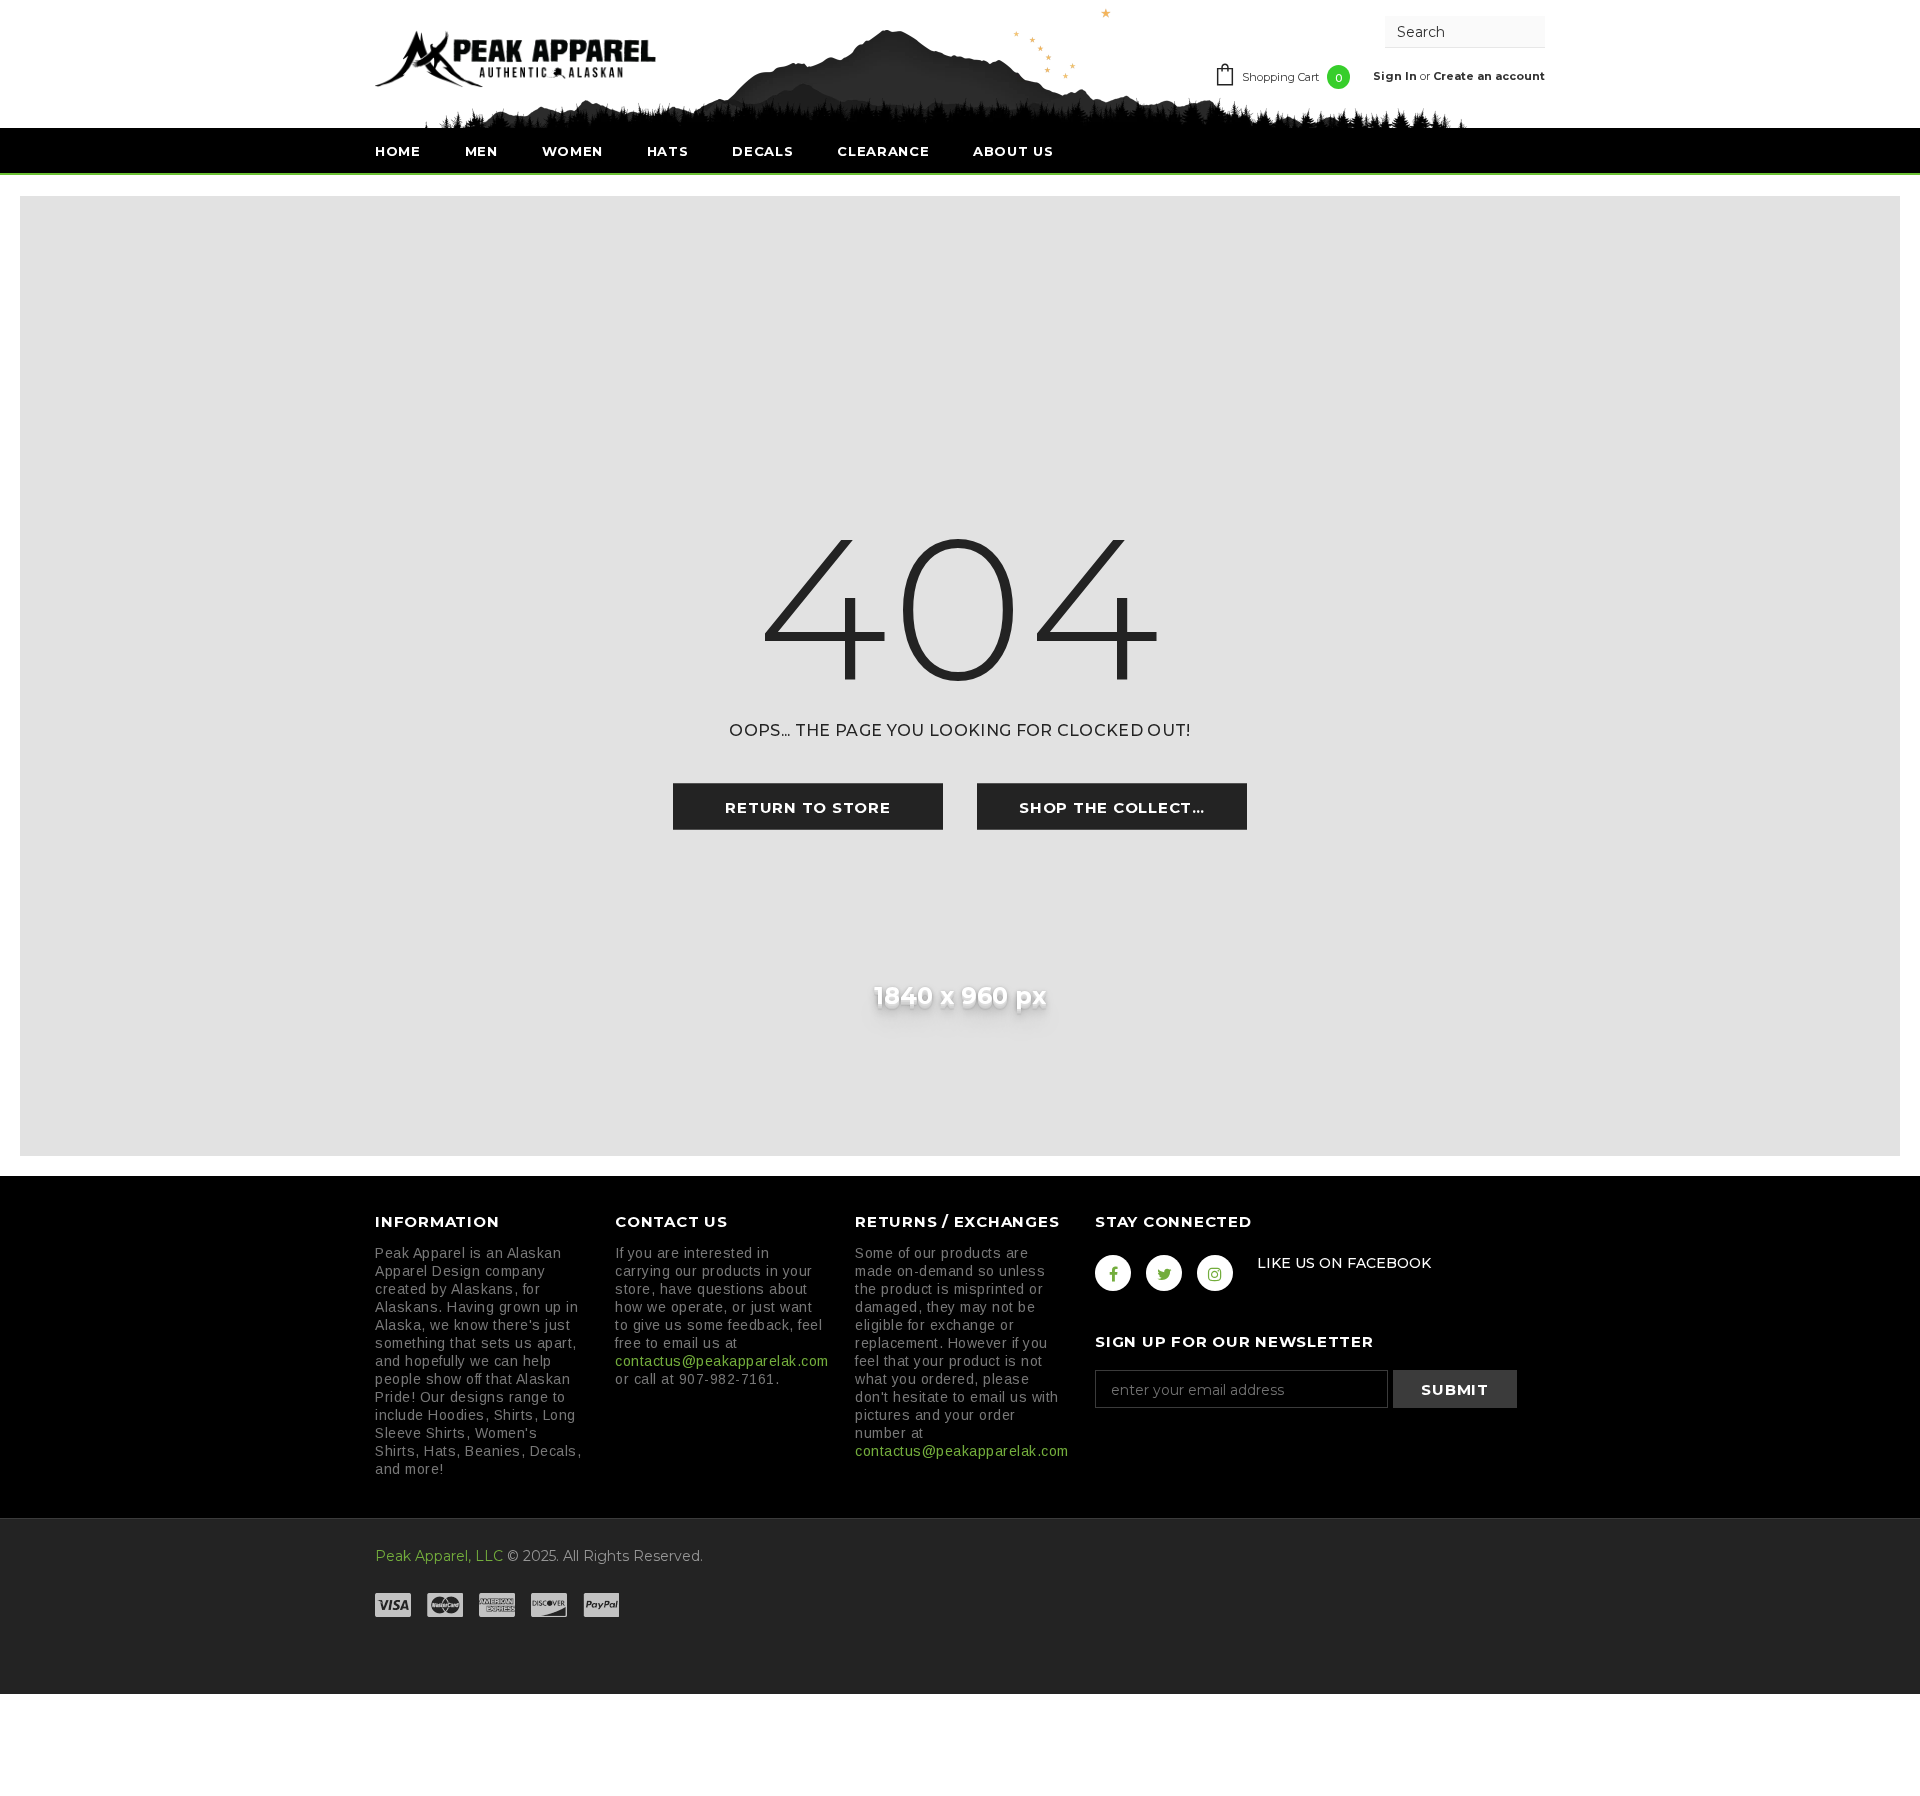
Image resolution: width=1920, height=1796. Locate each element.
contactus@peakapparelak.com (722, 1361)
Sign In (1396, 76)
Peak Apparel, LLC (439, 1556)
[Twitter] (1164, 1273)
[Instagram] (1215, 1273)
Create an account (1489, 76)
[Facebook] (1113, 1273)
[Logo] (515, 58)
